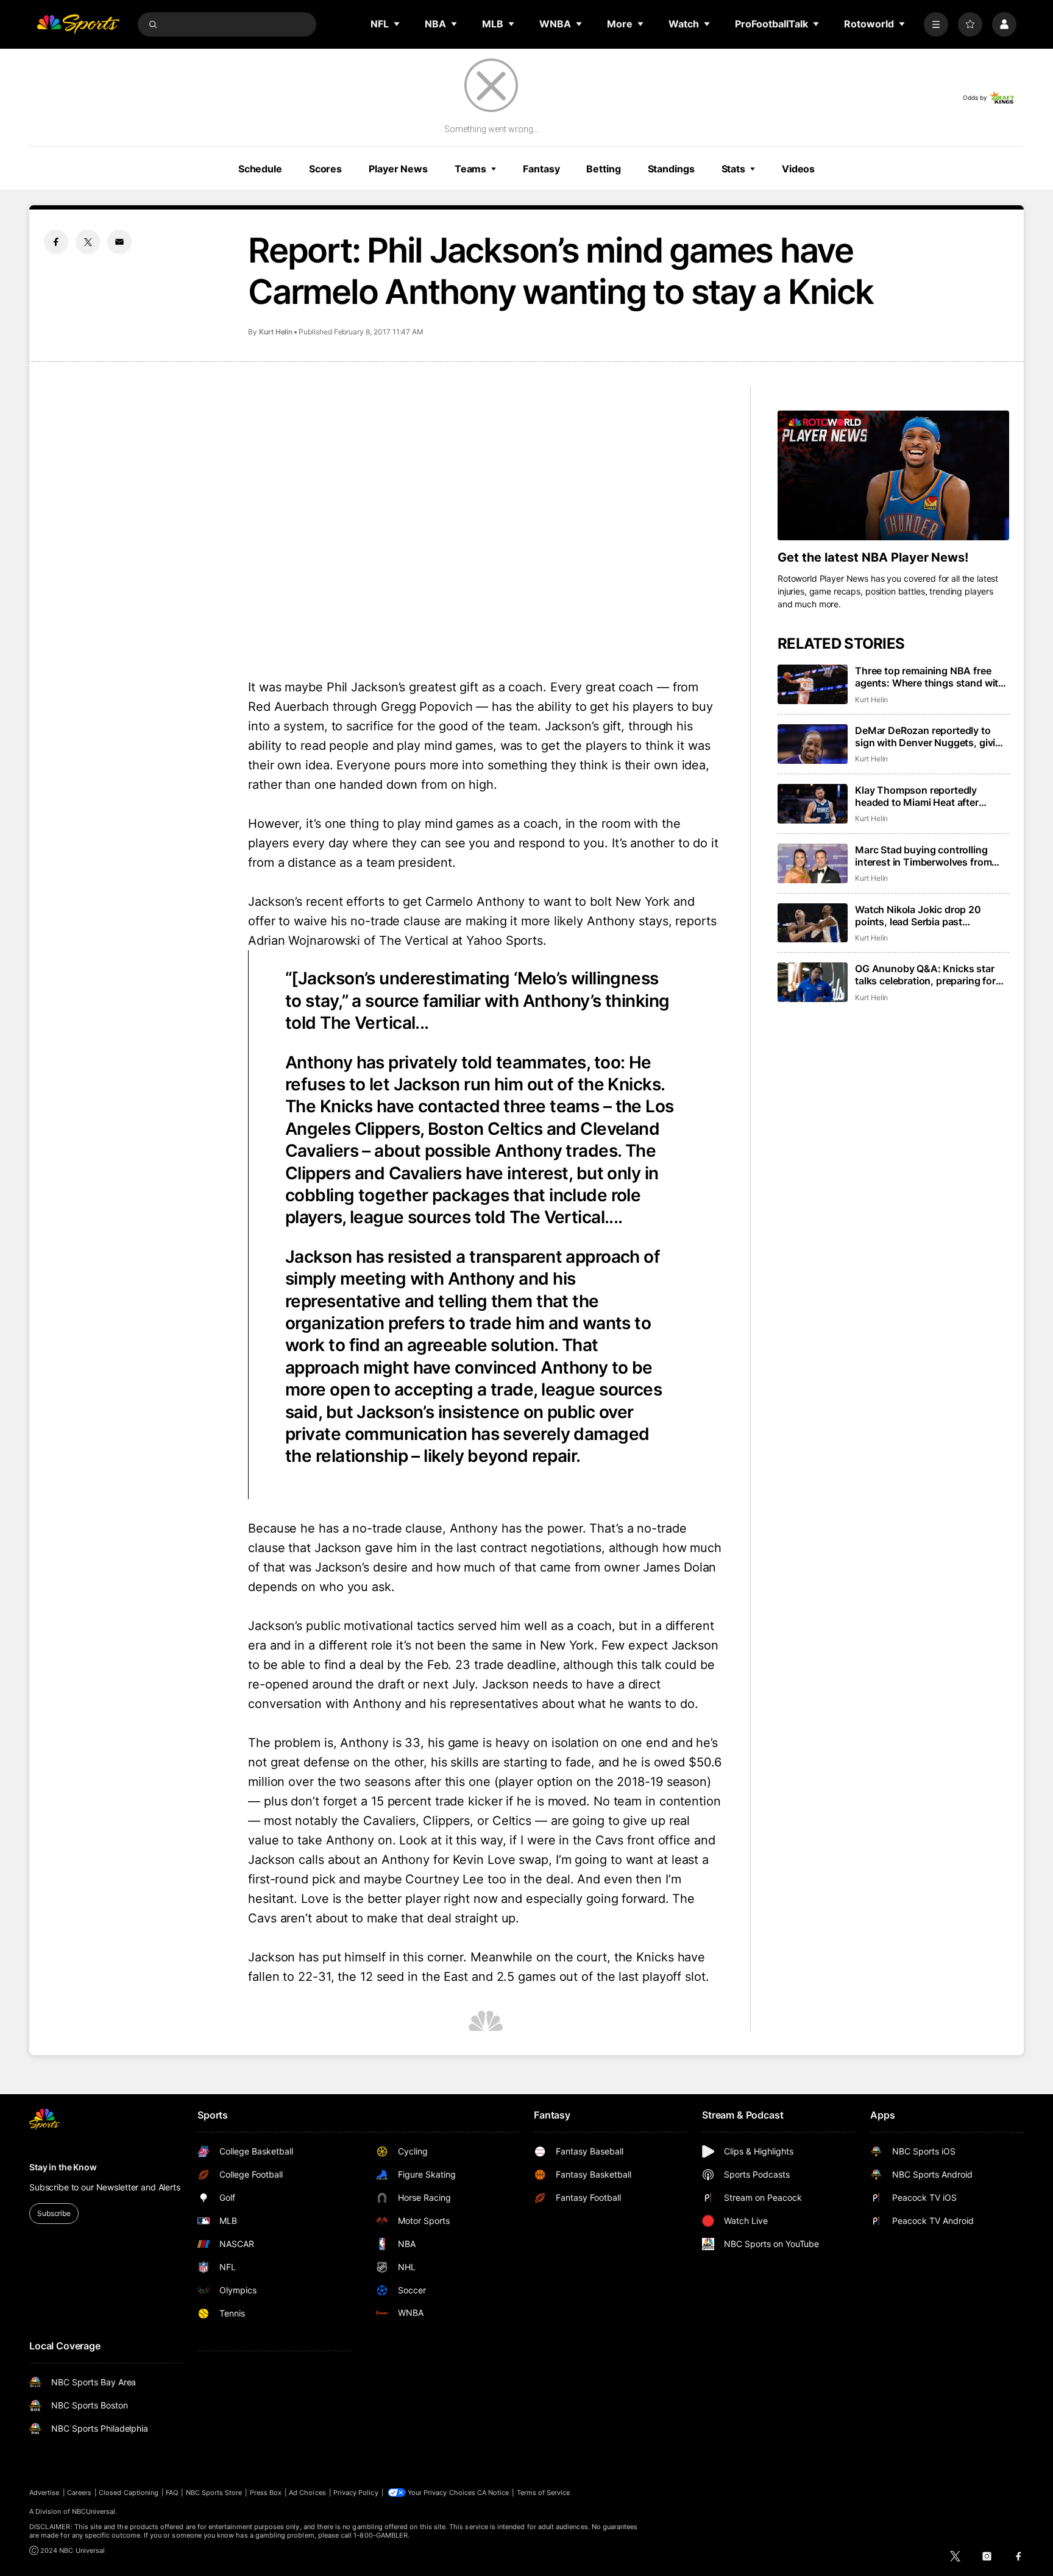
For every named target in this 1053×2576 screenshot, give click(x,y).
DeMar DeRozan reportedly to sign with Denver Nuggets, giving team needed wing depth (931, 736)
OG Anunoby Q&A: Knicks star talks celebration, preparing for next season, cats (925, 975)
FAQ (172, 2493)
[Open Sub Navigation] (397, 24)
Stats (733, 169)
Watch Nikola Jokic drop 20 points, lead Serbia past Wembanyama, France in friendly (929, 916)
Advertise (44, 2493)
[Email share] (119, 242)
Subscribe (54, 2213)
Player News (398, 169)
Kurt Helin (276, 332)
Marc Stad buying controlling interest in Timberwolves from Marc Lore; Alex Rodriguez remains (923, 856)
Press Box (266, 2493)
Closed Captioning (129, 2493)
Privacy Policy (356, 2493)
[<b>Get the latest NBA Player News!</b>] (893, 476)
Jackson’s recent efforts (316, 902)
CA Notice (493, 2493)
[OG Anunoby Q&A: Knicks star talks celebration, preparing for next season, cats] (813, 982)
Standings (671, 169)
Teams (470, 169)
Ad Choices (307, 2493)
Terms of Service (544, 2493)
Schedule (260, 169)
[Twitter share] (88, 242)
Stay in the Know (63, 2167)
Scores (325, 169)
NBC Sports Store (214, 2493)
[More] (936, 24)
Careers (79, 2493)
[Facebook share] (56, 242)
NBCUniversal (94, 2511)
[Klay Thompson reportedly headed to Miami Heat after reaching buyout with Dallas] (813, 804)
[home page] (78, 24)
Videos (798, 169)
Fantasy (541, 169)
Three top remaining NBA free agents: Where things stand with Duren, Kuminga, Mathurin (930, 677)
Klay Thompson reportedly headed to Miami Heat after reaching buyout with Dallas (919, 796)
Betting (603, 169)
